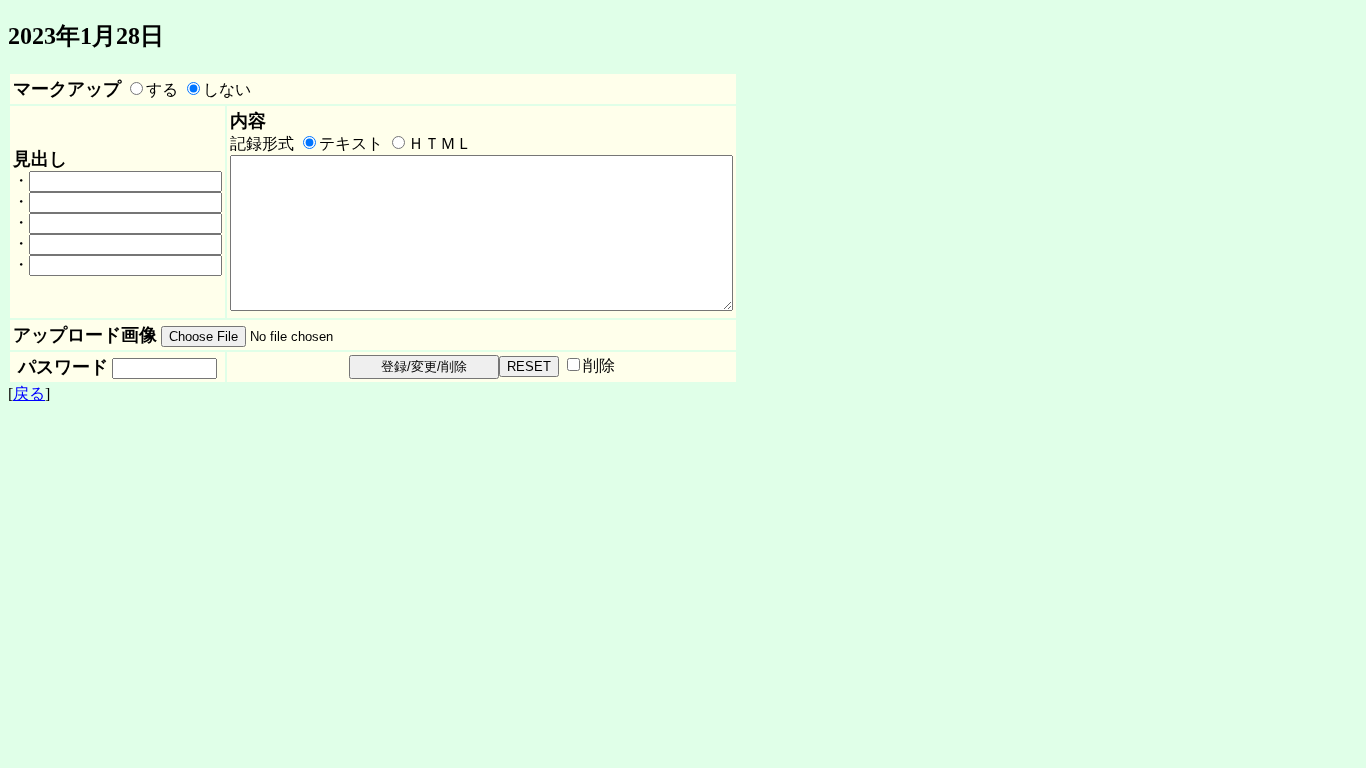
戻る (29, 393)
